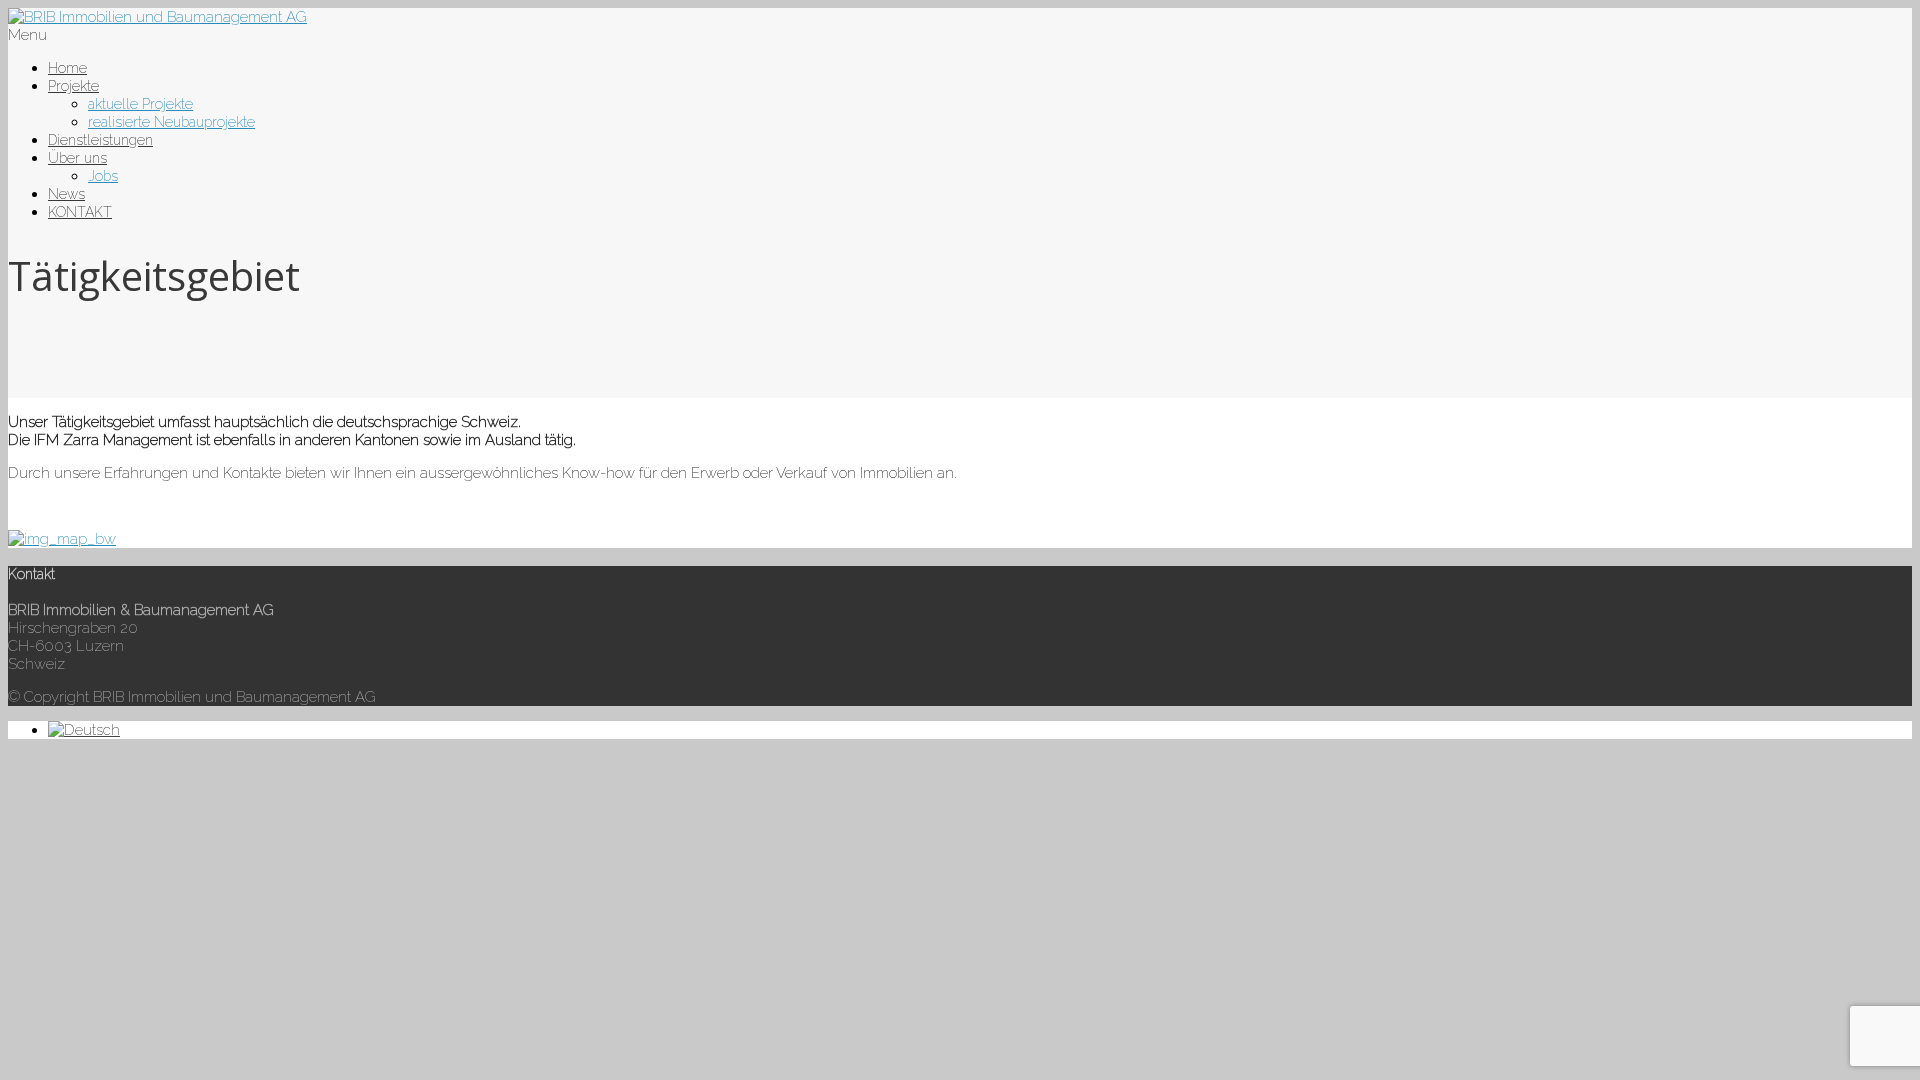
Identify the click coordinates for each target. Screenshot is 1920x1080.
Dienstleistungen (100, 140)
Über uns (77, 158)
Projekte (73, 86)
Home (67, 68)
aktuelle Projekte (140, 104)
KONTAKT (80, 212)
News (66, 194)
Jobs (103, 176)
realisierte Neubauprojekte (171, 122)
